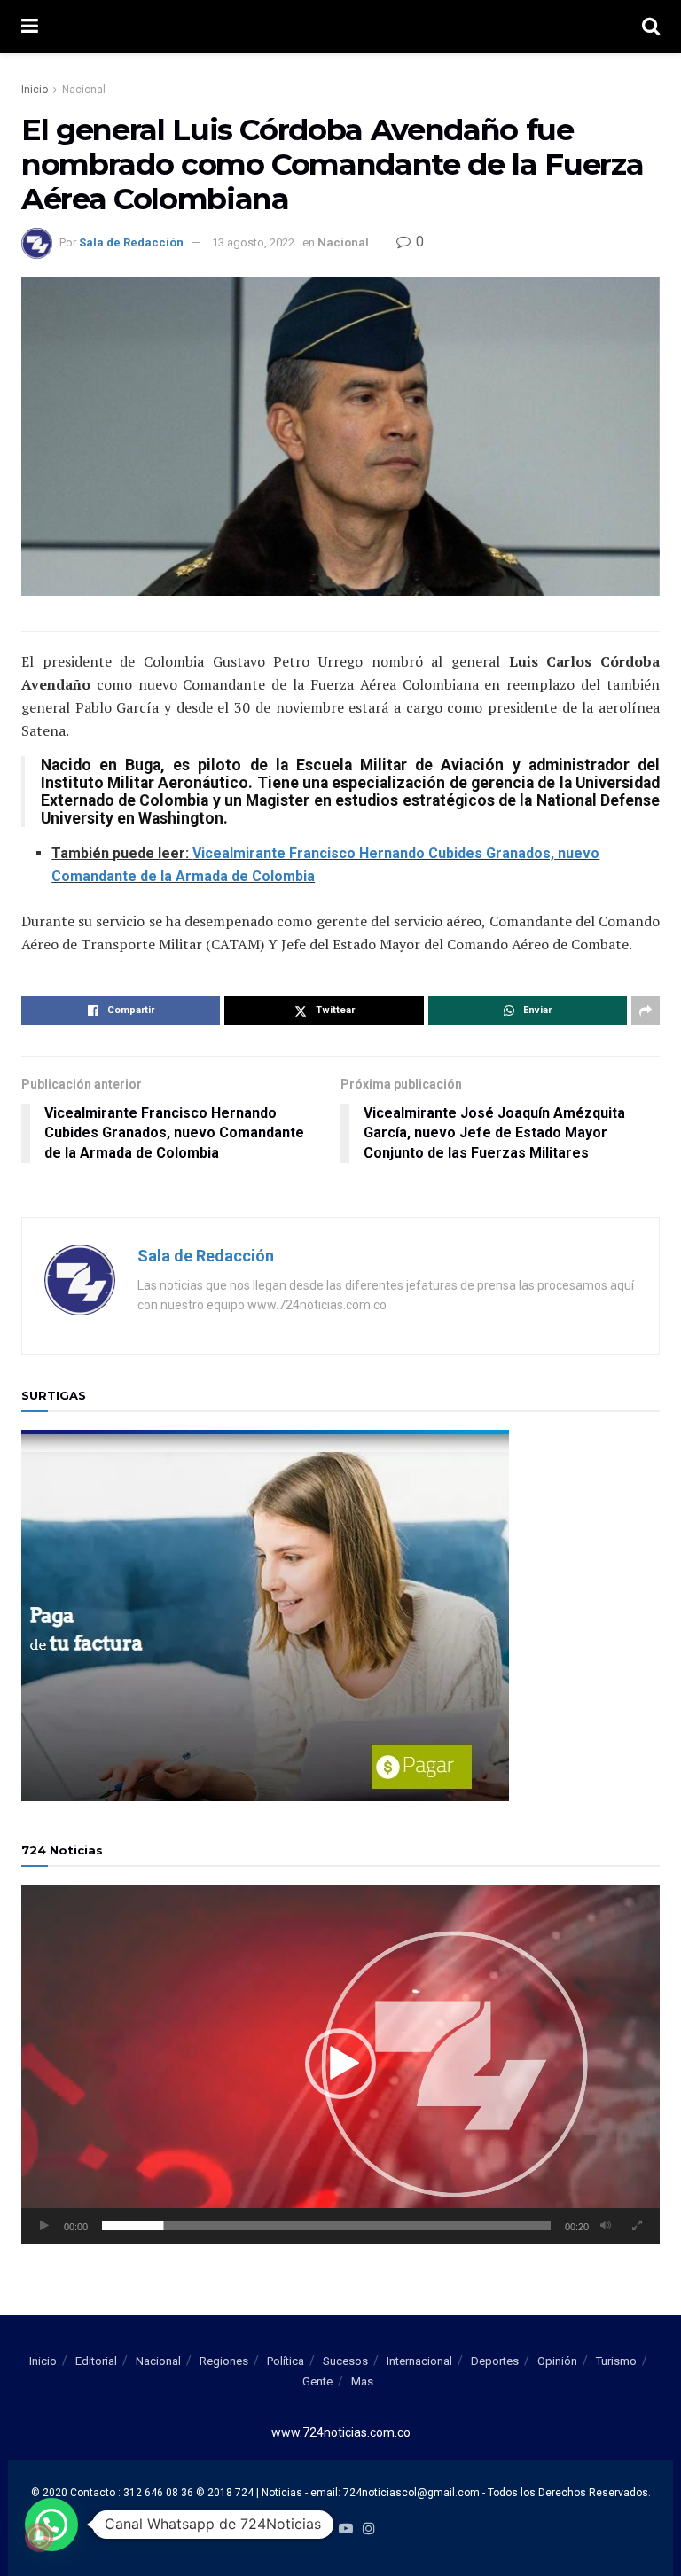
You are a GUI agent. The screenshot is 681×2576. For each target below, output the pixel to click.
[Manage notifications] (39, 2537)
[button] (340, 2064)
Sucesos (345, 2361)
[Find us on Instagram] (369, 2529)
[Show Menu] (30, 27)
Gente (317, 2381)
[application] (340, 2064)
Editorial (96, 2361)
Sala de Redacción (131, 242)
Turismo (616, 2361)
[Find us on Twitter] (322, 2529)
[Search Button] (651, 27)
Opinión (557, 2361)
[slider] (326, 2226)
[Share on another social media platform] (646, 1011)
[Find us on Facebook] (301, 2529)
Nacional (84, 90)
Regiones (224, 2361)
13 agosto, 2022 (253, 242)
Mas (362, 2381)
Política (286, 2361)
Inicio (35, 90)
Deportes (495, 2361)
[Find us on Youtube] (346, 2529)
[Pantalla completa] (637, 2226)
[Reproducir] (44, 2226)
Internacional (419, 2361)
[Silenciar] (606, 2226)
